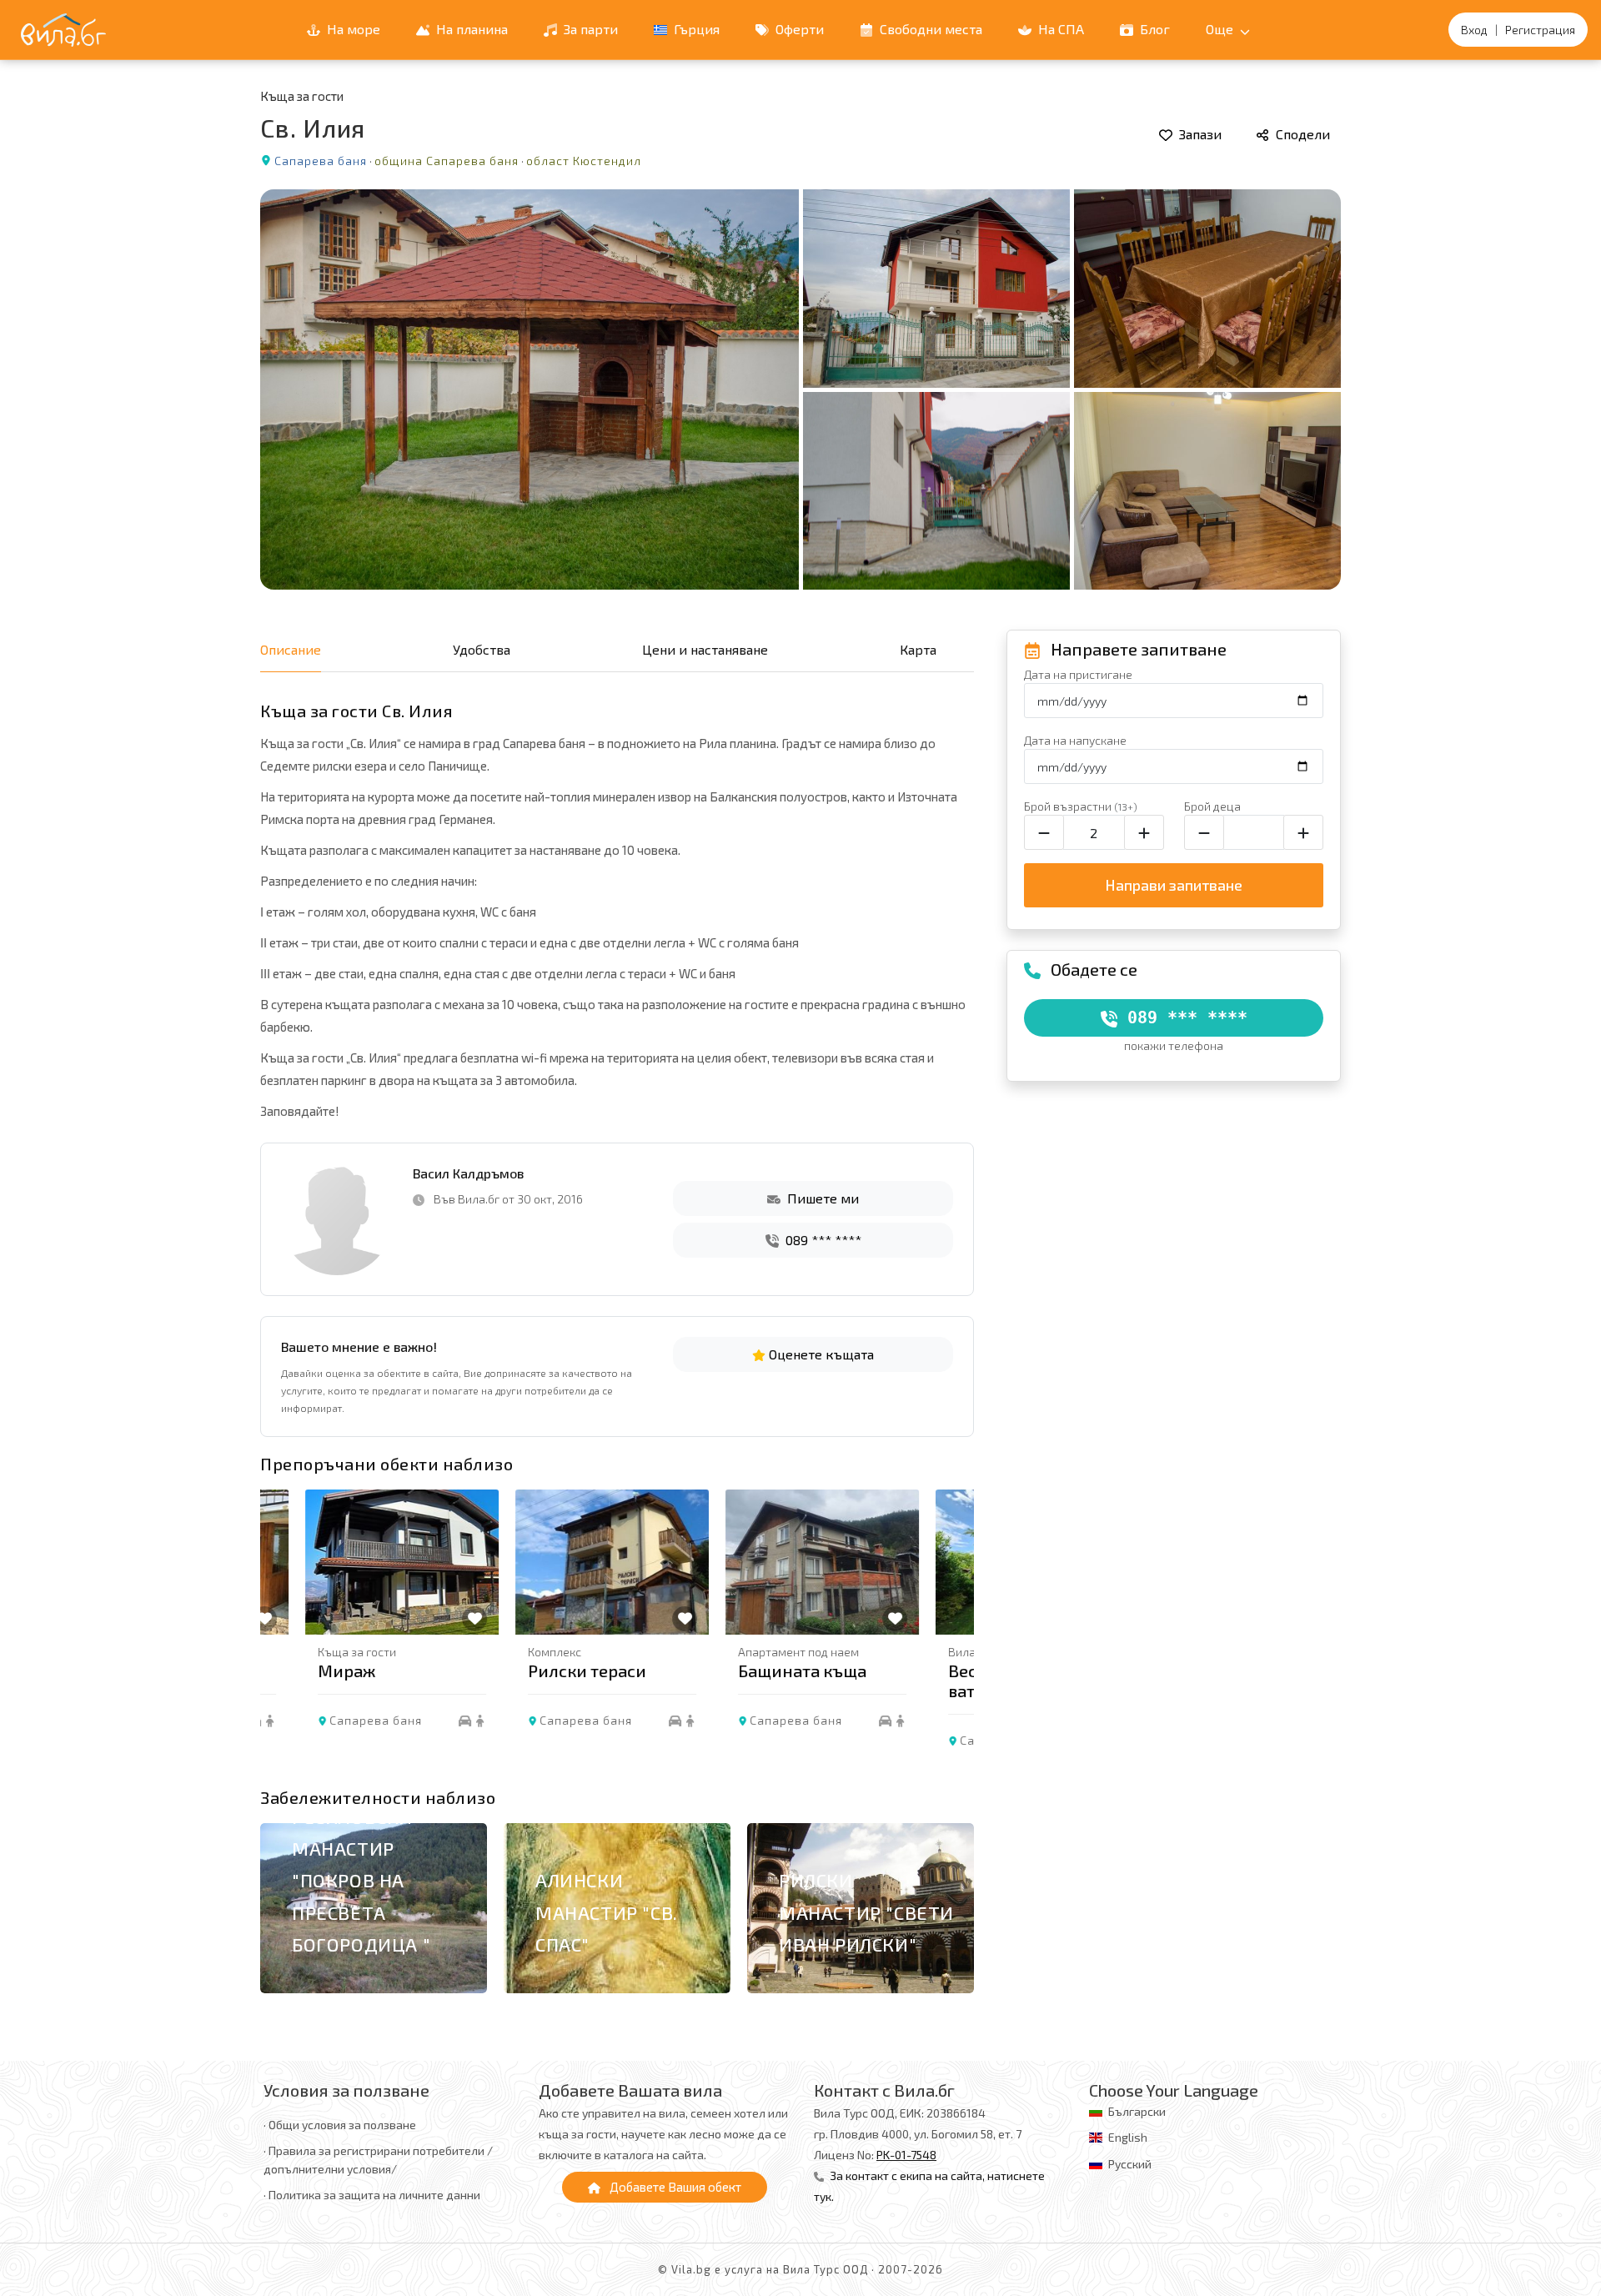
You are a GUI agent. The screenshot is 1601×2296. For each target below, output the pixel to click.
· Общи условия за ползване (340, 2125)
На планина (470, 29)
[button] (952, 1633)
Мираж (301, 1671)
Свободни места (929, 29)
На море (352, 29)
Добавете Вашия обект (674, 2187)
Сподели (1301, 134)
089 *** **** (822, 1240)
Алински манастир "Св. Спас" (607, 1912)
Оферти (798, 29)
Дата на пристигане (1078, 674)
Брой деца (1212, 806)
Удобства (482, 649)
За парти (589, 29)
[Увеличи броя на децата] (1303, 832)
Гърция (695, 29)
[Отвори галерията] (800, 389)
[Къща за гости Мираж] (357, 1562)
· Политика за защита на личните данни (372, 2195)
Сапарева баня (321, 161)
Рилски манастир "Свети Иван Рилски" (866, 1912)
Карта (918, 649)
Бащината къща (757, 1671)
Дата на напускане (1075, 740)
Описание (291, 649)
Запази (1199, 134)
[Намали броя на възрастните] (1044, 832)
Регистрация (1540, 30)
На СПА (1059, 29)
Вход (1474, 30)
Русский (1130, 2164)
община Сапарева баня (447, 161)
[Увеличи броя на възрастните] (1144, 832)
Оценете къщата (820, 1354)
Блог (1153, 29)
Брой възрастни (1081, 806)
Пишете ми (821, 1198)
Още (1221, 29)
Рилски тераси (542, 1671)
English (1128, 2137)
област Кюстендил (584, 161)
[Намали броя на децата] (1204, 832)
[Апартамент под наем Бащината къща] (777, 1562)
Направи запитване (1174, 885)
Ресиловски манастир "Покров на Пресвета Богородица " (361, 1881)
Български (1137, 2111)
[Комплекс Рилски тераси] (567, 1562)
